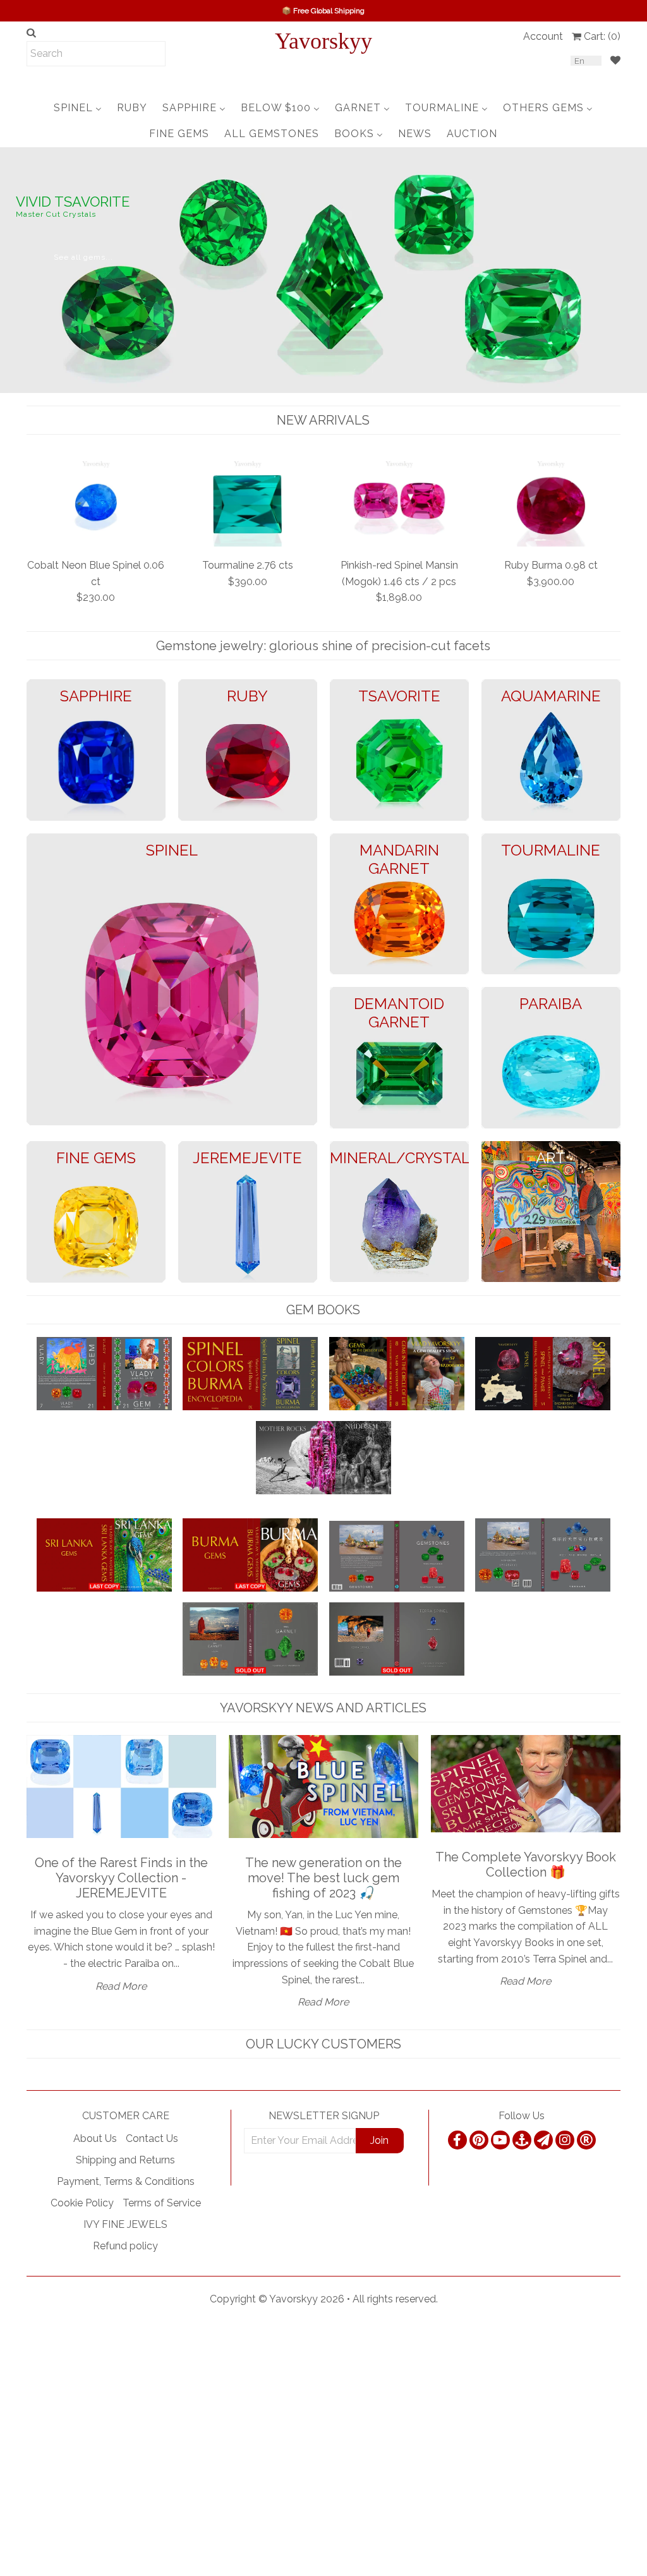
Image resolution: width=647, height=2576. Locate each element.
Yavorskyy (323, 41)
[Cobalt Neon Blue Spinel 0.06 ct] (96, 502)
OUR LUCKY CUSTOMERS (323, 2044)
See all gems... (83, 257)
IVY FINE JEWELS (125, 2224)
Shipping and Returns (125, 2160)
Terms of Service (162, 2203)
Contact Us (152, 2138)
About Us (95, 2138)
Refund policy (125, 2246)
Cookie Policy (82, 2203)
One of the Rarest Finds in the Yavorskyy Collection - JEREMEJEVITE (121, 1878)
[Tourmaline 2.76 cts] (248, 502)
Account (543, 36)
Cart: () (602, 36)
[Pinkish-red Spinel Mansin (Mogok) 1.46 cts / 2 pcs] (399, 502)
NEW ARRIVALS (323, 420)
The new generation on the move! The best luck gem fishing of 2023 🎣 (323, 1878)
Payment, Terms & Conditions (126, 2181)
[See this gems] (11, 269)
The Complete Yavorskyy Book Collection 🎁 (526, 1865)
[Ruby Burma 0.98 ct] (551, 502)
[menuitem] (78, 108)
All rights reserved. (395, 2299)
